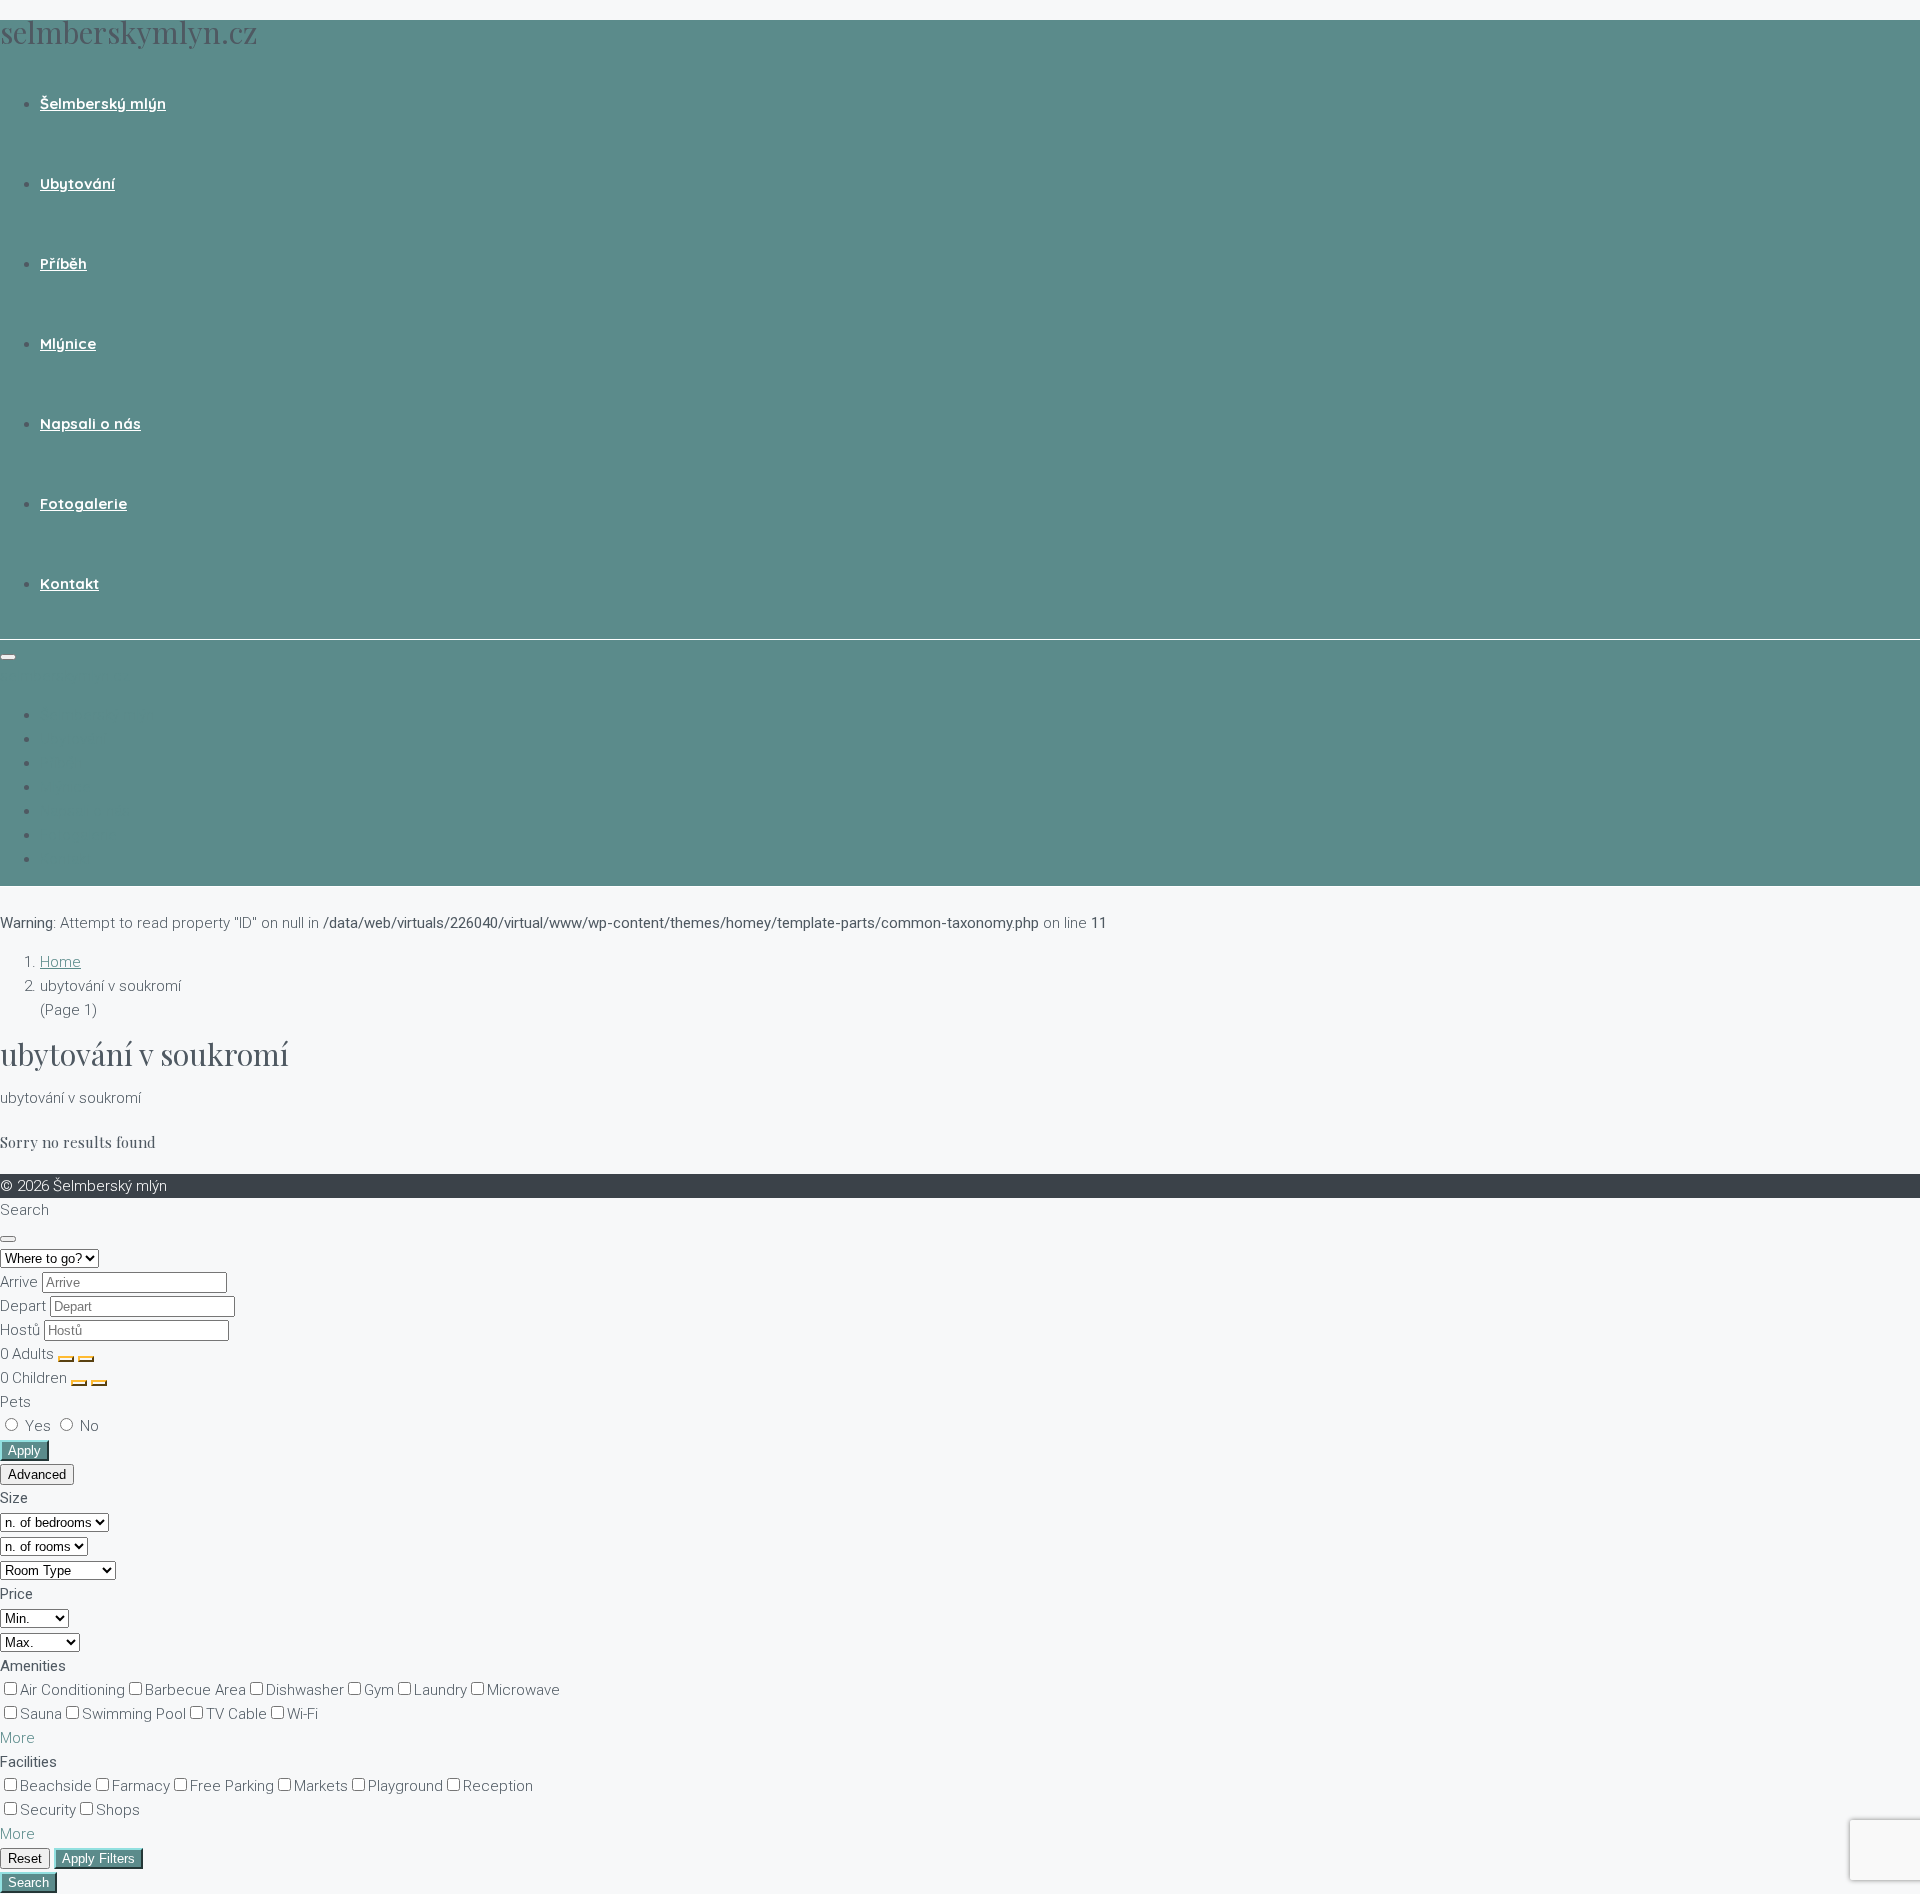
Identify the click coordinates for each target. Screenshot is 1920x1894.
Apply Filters (98, 1858)
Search (28, 1882)
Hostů (20, 1330)
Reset (25, 1858)
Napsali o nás (90, 423)
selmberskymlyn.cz (65, 676)
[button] (17, 1738)
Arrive (19, 1282)
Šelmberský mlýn (103, 103)
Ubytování (77, 183)
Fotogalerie (83, 503)
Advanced (37, 1474)
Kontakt (69, 583)
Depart (23, 1306)
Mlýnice (68, 343)
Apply (24, 1450)
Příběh (63, 263)
